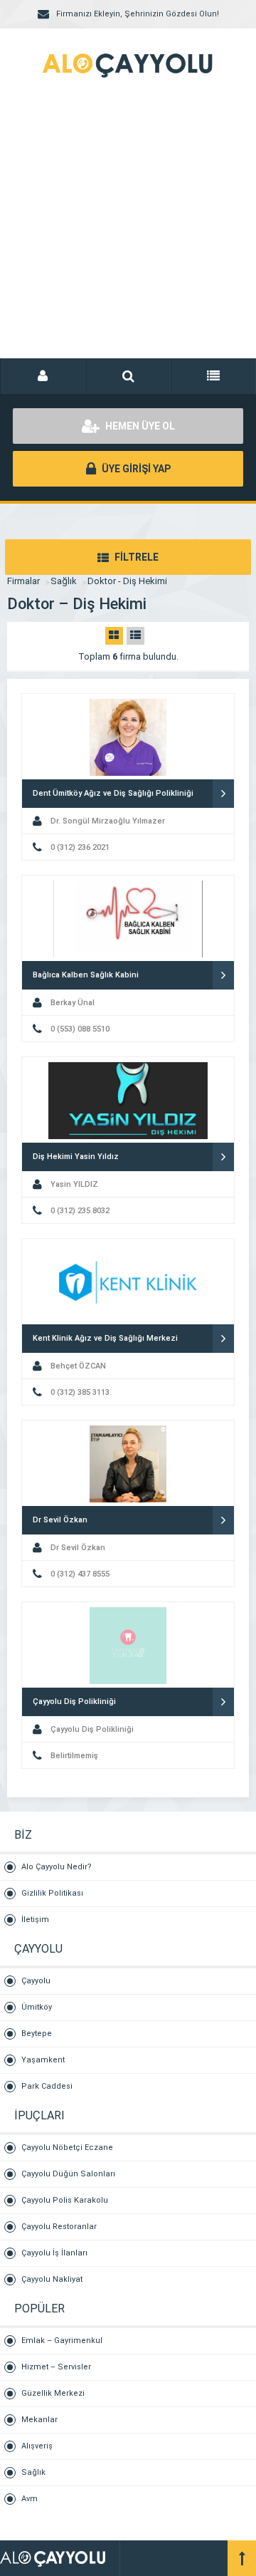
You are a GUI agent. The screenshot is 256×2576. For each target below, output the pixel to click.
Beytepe (37, 2034)
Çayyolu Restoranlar (59, 2227)
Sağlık (64, 581)
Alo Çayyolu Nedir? (57, 1867)
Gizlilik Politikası (52, 1893)
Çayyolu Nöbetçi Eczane (67, 2147)
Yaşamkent (43, 2060)
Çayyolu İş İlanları (54, 2253)
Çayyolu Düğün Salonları (68, 2174)
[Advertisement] (128, 235)
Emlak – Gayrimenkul (62, 2341)
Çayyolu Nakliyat (52, 2279)
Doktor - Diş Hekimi (127, 581)
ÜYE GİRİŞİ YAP (135, 469)
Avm (30, 2499)
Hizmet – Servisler (56, 2367)
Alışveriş (37, 2446)
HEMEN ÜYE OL (139, 426)
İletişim (35, 1920)
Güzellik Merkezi (53, 2393)
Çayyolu (36, 1981)
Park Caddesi (47, 2086)
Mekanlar (39, 2420)
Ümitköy (37, 2007)
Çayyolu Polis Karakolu (65, 2200)
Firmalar (23, 581)
